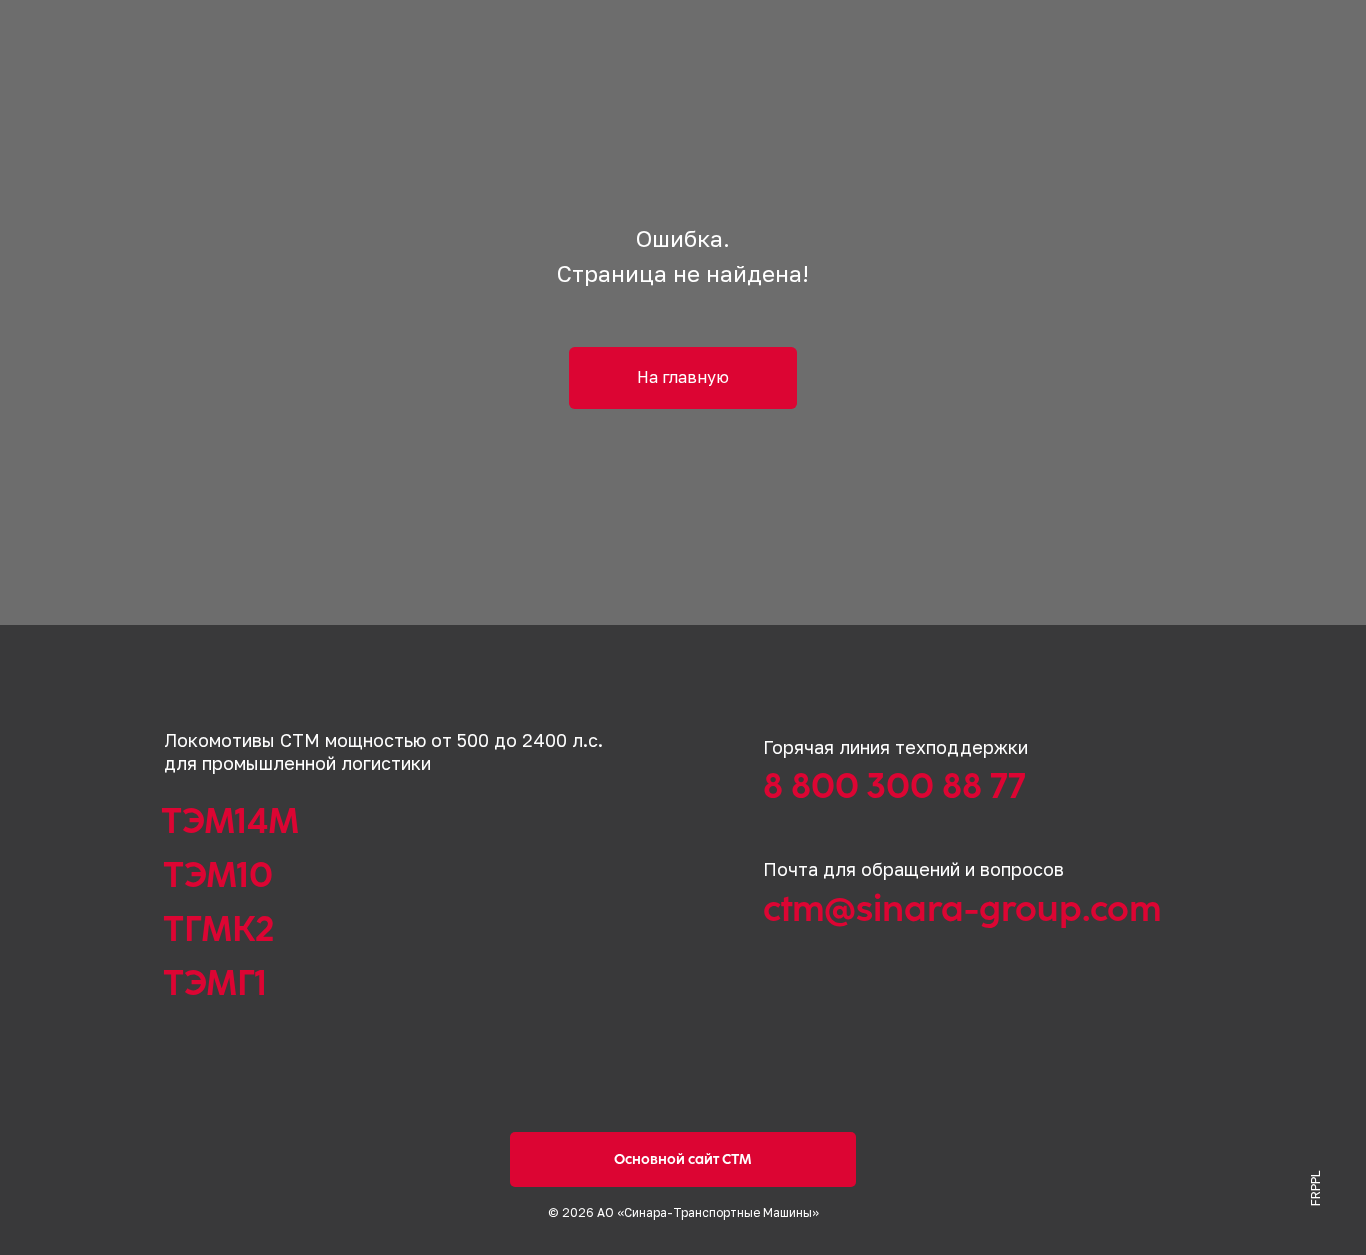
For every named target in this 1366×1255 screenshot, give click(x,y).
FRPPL (1315, 1188)
